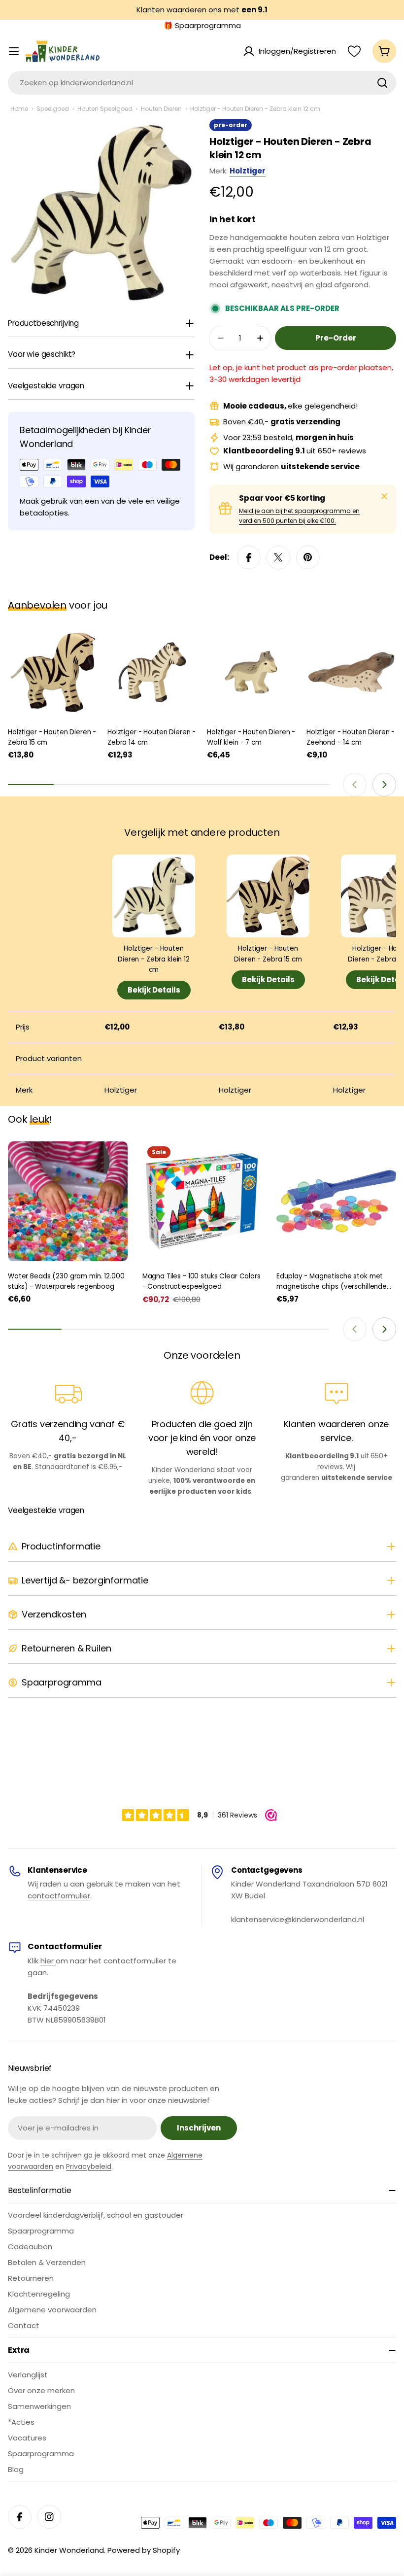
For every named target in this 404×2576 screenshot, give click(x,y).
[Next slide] (384, 785)
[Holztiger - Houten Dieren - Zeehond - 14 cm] (351, 672)
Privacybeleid (89, 2166)
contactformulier (59, 1896)
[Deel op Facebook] (249, 557)
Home (19, 109)
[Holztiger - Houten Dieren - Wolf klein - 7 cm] (252, 672)
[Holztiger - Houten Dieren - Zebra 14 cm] (152, 672)
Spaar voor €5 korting (282, 498)
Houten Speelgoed (105, 109)
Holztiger (248, 171)
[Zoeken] (382, 83)
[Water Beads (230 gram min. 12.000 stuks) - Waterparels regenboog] (68, 1201)
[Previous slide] (355, 785)
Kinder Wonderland (69, 2550)
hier (48, 1961)
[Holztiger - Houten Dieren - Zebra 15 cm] (53, 672)
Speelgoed (53, 109)
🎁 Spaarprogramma (202, 25)
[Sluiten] (384, 496)
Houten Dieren (161, 109)
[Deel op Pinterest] (308, 557)
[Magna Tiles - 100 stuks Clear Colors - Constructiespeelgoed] (202, 1201)
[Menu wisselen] (14, 51)
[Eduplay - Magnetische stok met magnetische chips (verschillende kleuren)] (336, 1201)
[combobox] (202, 83)
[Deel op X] (278, 557)
